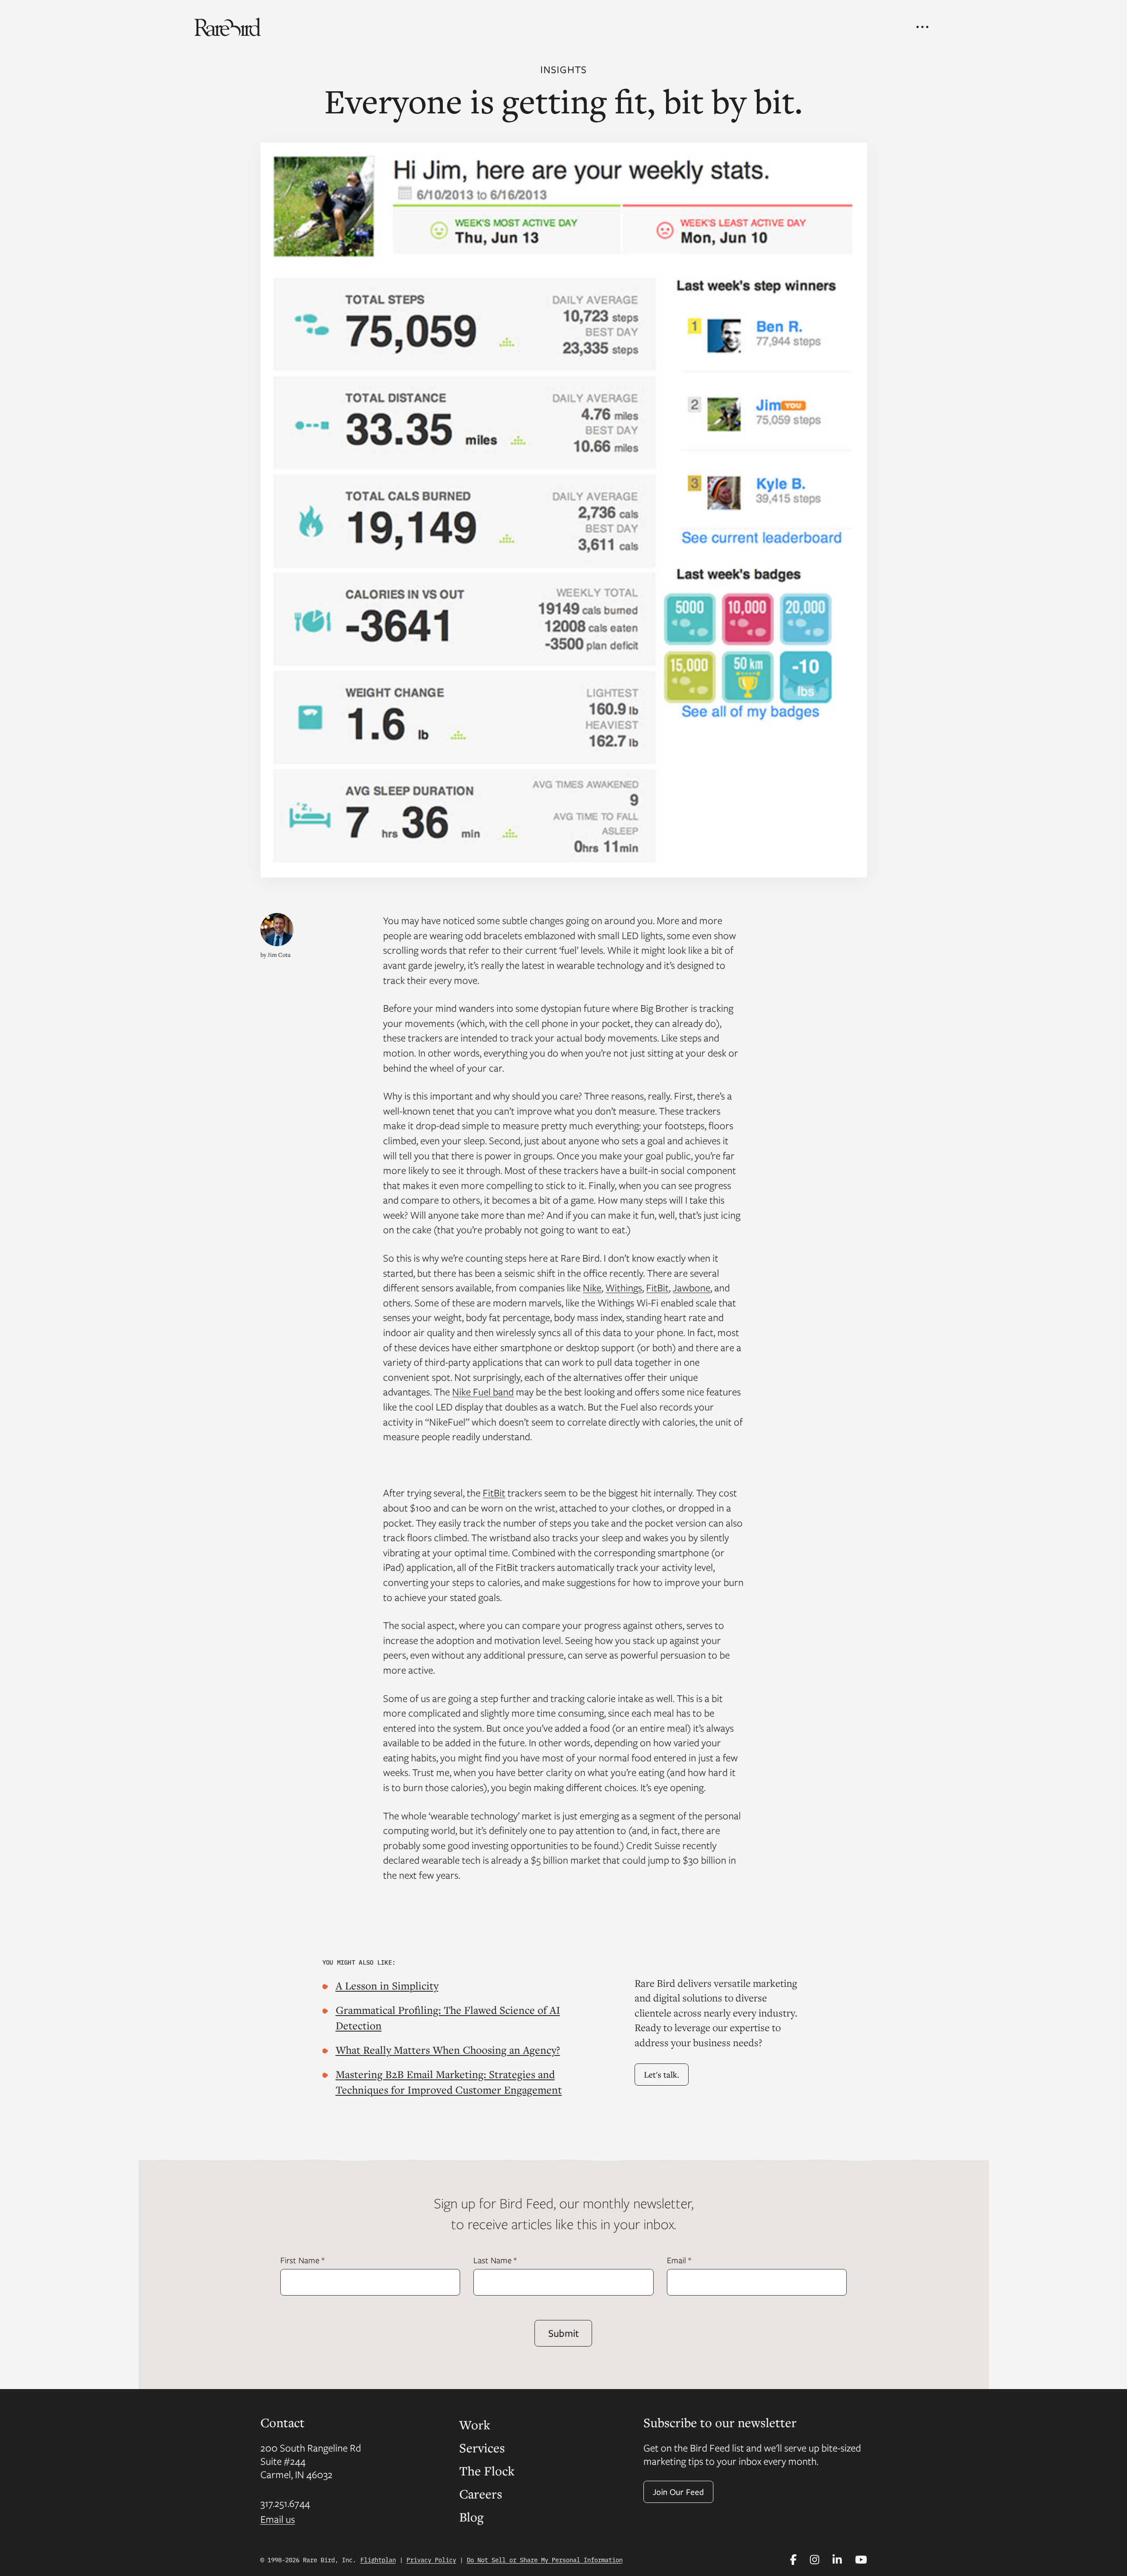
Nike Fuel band (483, 1391)
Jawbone (691, 1287)
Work (475, 2424)
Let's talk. (662, 2074)
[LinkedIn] (837, 2560)
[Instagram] (815, 2560)
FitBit (657, 1287)
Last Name (495, 2260)
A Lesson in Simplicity (387, 1985)
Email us (278, 2519)
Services (482, 2448)
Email (679, 2260)
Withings (624, 1287)
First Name (302, 2260)
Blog (471, 2517)
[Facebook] (793, 2560)
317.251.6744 (285, 2503)
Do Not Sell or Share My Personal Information (545, 2560)
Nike (592, 1287)
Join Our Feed (678, 2492)
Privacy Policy (431, 2560)
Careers (481, 2494)
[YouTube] (861, 2560)
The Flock (487, 2471)
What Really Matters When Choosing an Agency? (448, 2050)
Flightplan (378, 2560)
